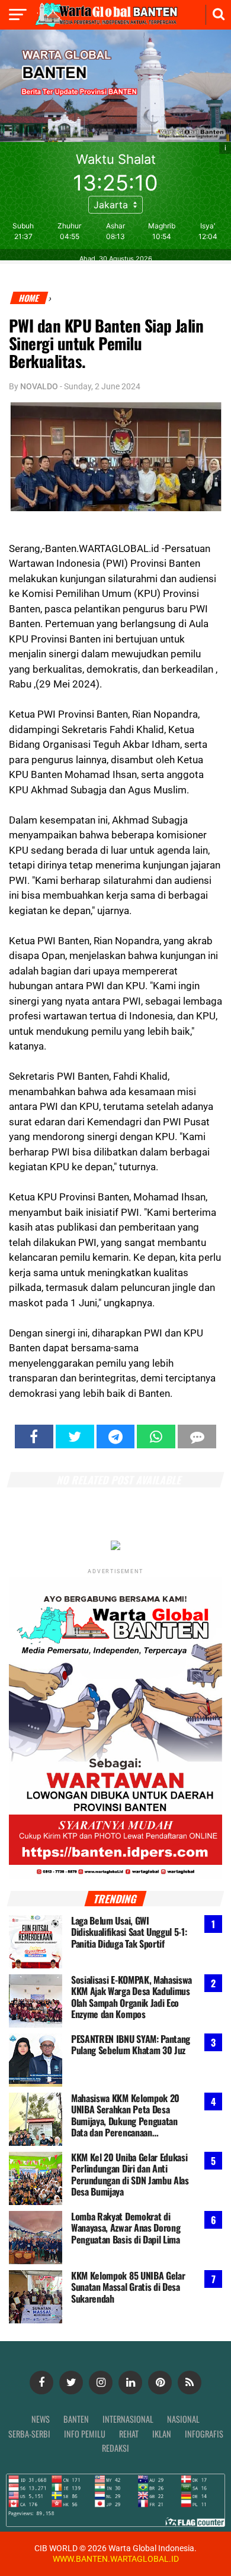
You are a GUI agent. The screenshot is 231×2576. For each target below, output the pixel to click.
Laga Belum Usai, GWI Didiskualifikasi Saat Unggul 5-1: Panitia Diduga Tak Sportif (129, 1932)
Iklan (162, 2434)
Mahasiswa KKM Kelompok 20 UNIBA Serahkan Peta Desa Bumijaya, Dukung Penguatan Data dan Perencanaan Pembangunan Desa (125, 2115)
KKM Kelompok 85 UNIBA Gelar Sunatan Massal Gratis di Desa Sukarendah (128, 2287)
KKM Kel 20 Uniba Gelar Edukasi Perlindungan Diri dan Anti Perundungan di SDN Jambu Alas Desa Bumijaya (130, 2175)
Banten (76, 2419)
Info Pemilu (85, 2434)
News (41, 2419)
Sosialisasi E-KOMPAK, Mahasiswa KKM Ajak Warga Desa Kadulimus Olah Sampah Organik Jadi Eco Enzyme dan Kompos (131, 1997)
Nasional (183, 2419)
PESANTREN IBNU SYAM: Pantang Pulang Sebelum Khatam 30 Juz (131, 2045)
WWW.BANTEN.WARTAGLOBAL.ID (116, 2559)
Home (29, 298)
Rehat (129, 2434)
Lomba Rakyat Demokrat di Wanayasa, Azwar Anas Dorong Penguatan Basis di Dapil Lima (126, 2228)
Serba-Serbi (29, 2434)
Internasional (128, 2419)
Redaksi (115, 2448)
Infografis (204, 2434)
